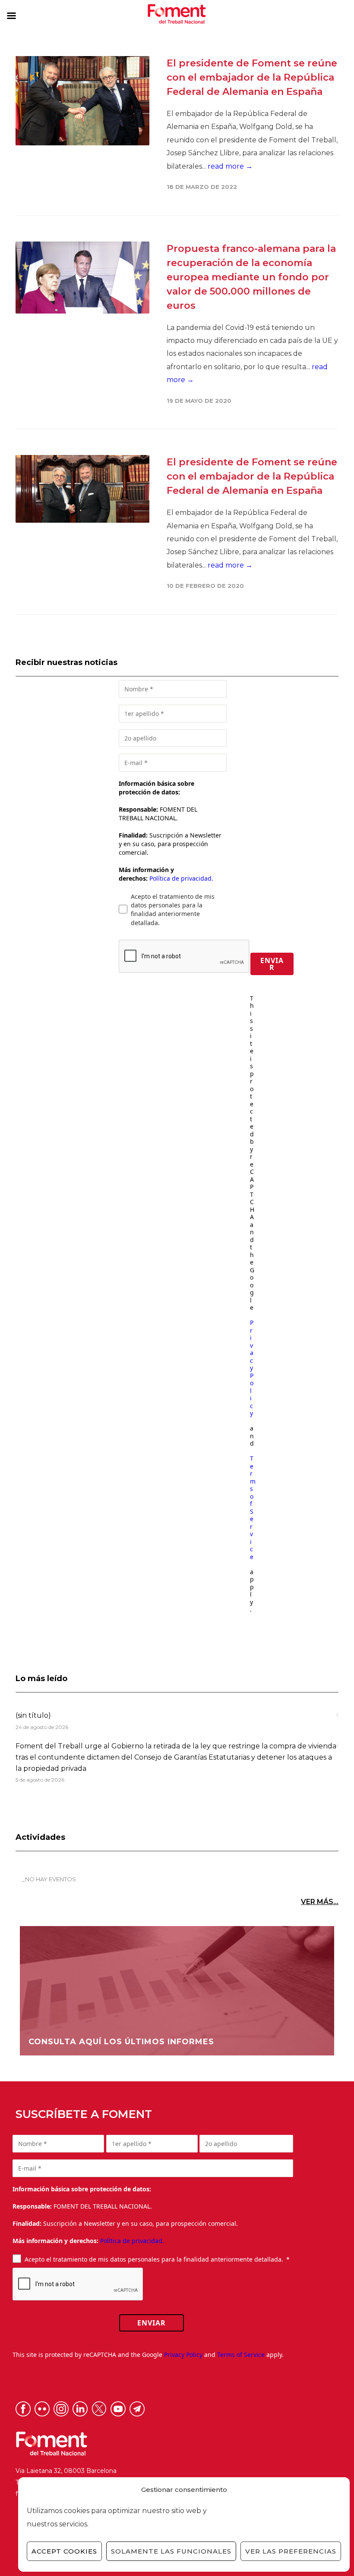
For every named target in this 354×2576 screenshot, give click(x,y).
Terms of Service (253, 1508)
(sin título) (33, 1715)
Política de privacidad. (181, 878)
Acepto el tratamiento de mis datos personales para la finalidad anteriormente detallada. (173, 910)
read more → (230, 166)
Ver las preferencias (291, 2551)
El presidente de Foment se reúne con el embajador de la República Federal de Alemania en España (252, 77)
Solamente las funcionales (171, 2551)
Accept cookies (64, 2551)
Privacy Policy (252, 1368)
